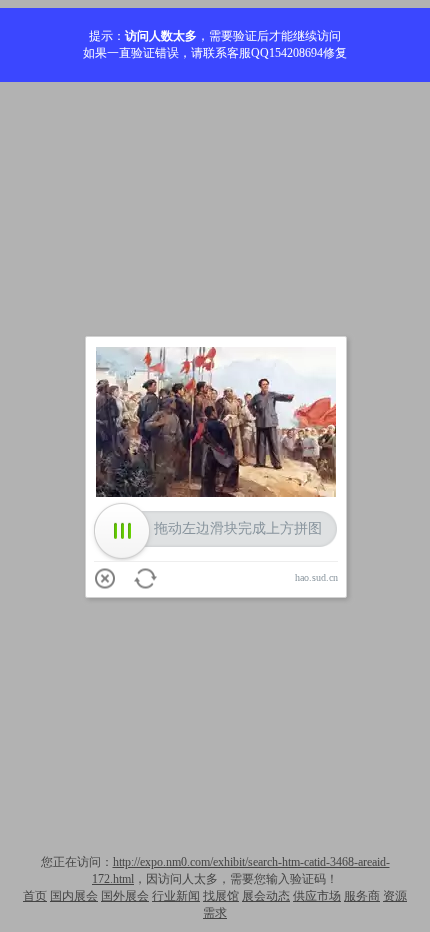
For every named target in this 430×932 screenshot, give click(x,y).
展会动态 (266, 896)
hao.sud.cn (316, 577)
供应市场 (317, 896)
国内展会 (74, 896)
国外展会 (125, 896)
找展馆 (221, 896)
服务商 (362, 896)
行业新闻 (176, 896)
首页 (35, 896)
